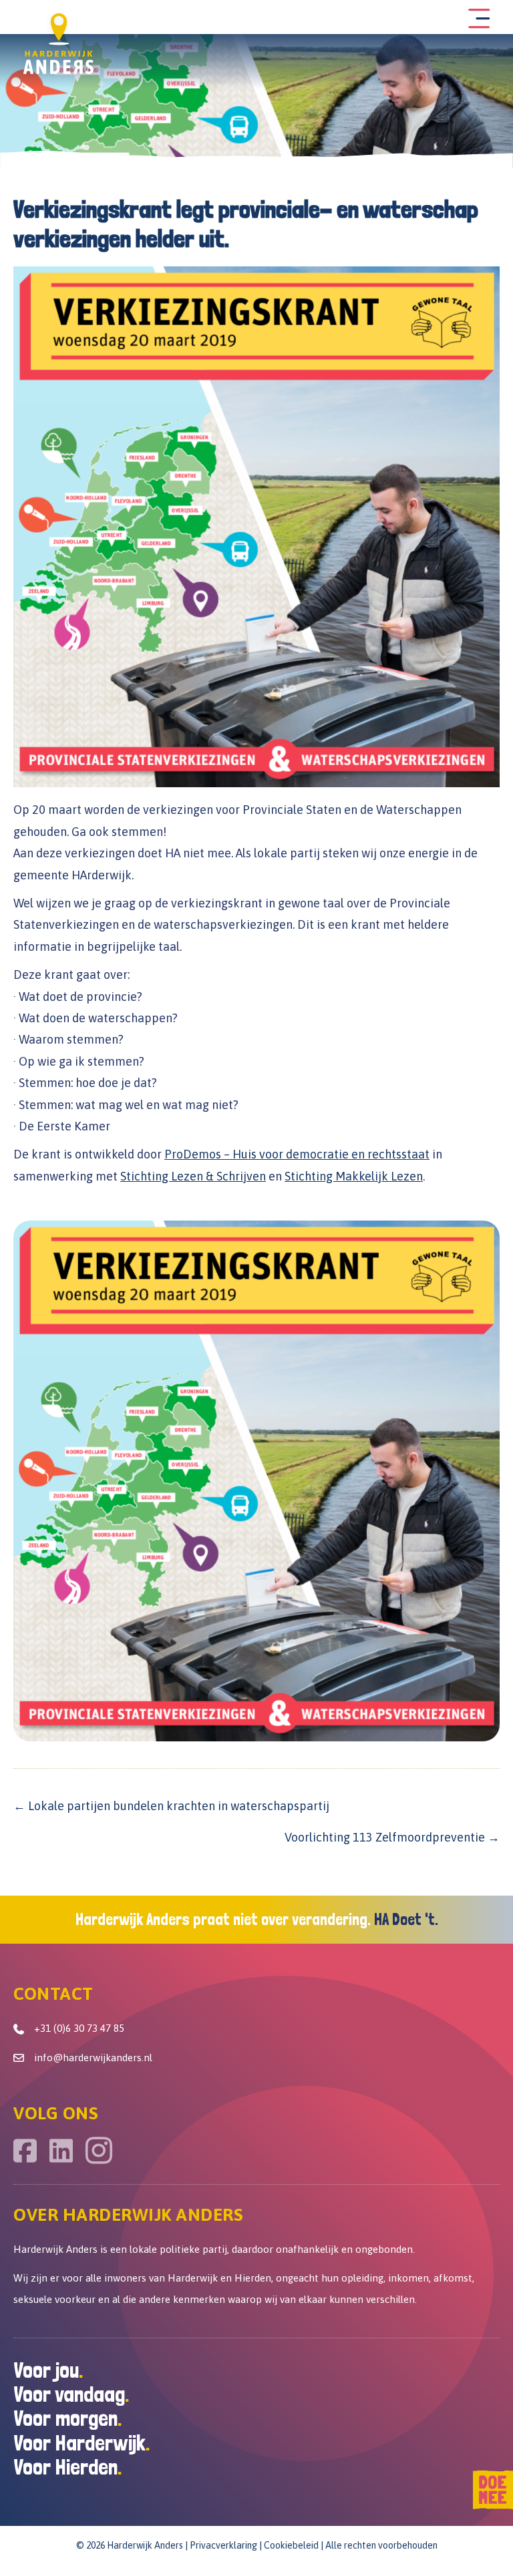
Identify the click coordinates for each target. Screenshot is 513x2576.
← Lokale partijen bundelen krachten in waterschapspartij (171, 1806)
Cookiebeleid (291, 2545)
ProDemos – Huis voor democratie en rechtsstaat (297, 1154)
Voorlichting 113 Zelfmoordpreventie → (392, 1837)
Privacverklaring (223, 2545)
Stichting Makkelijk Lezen (354, 1176)
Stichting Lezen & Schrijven (193, 1176)
